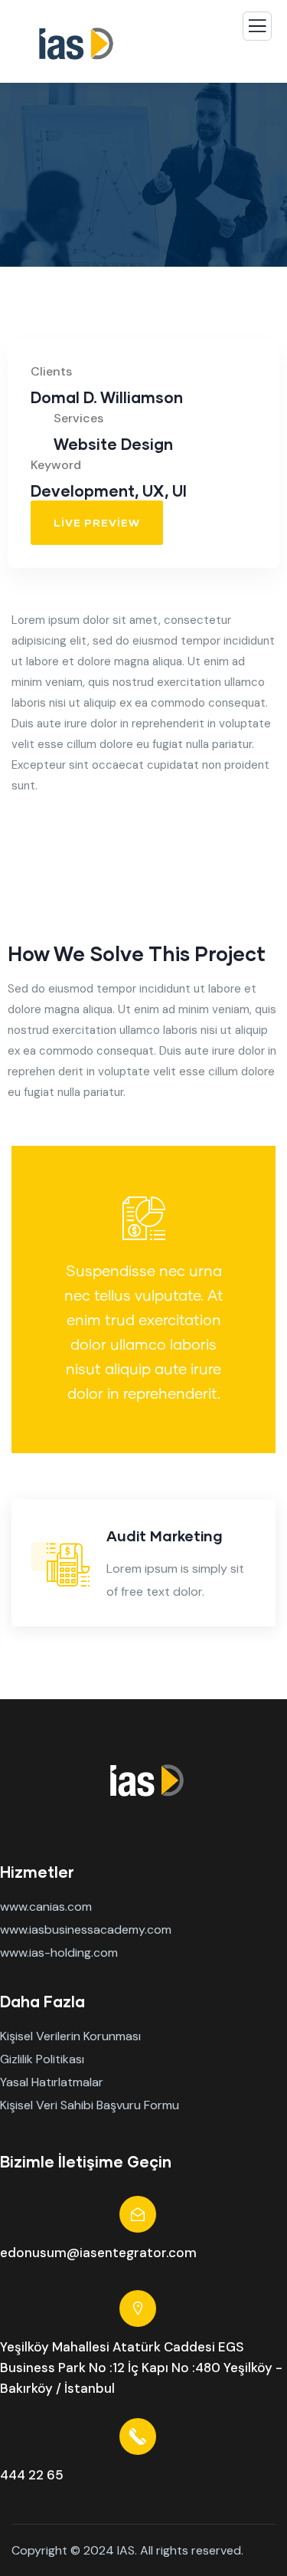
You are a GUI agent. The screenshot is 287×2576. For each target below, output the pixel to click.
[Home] (144, 1781)
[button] (269, 1576)
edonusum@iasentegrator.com (98, 2253)
